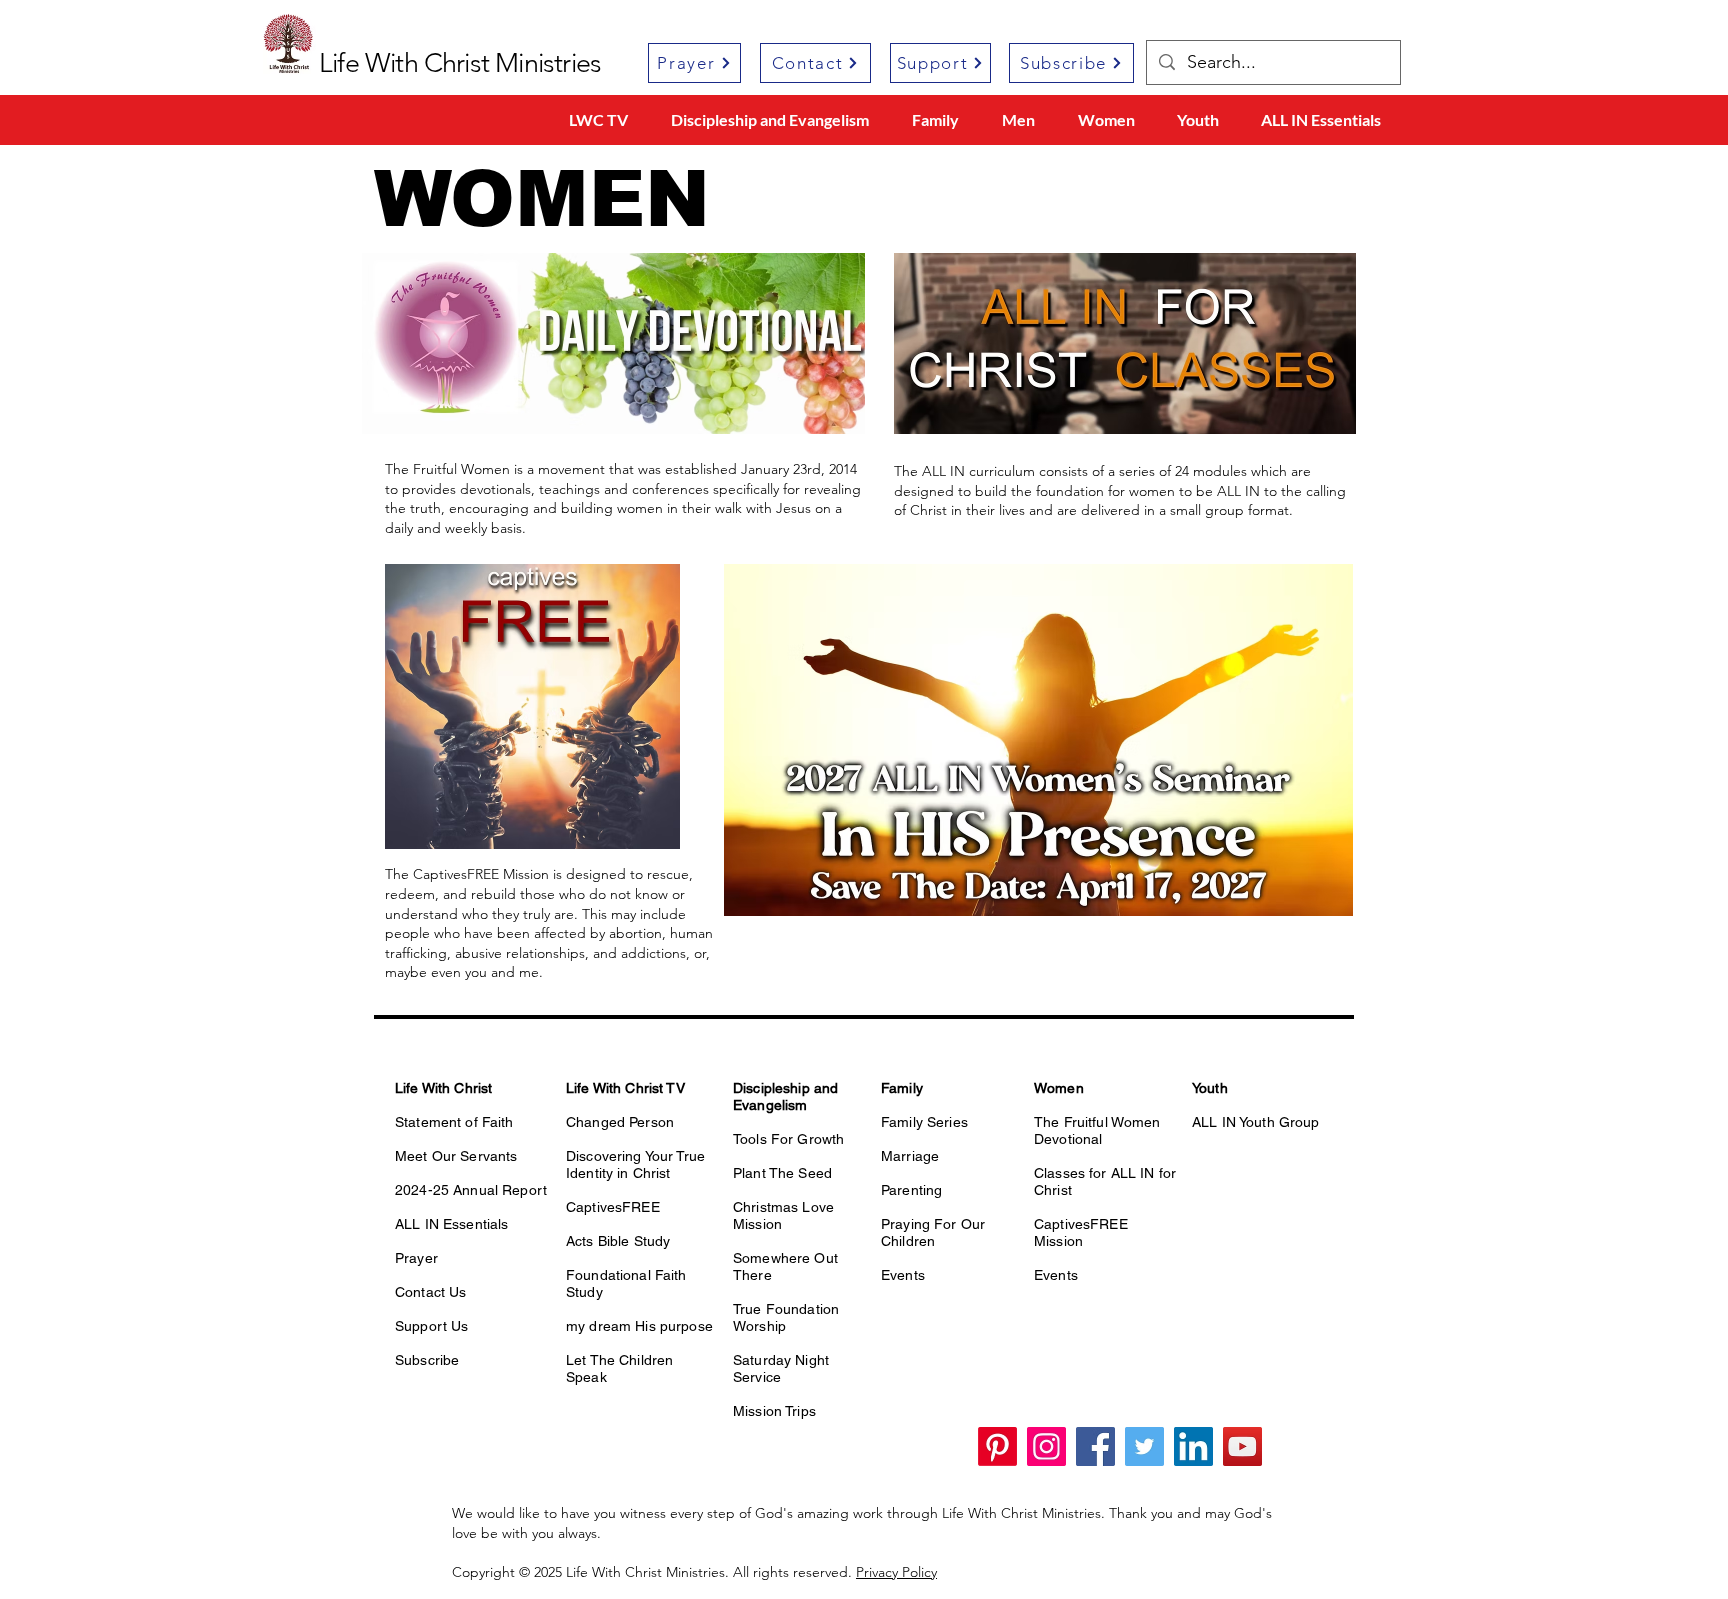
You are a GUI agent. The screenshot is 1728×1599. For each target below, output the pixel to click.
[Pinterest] (997, 1446)
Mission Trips (774, 1411)
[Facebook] (1095, 1446)
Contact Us (430, 1292)
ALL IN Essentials (451, 1224)
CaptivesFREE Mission (1081, 1232)
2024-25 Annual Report (471, 1190)
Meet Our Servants (456, 1156)
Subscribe (427, 1360)
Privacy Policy (896, 1572)
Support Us (431, 1326)
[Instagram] (1046, 1446)
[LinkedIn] (1193, 1446)
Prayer (416, 1258)
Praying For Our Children (933, 1232)
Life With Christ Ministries (460, 63)
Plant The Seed (782, 1173)
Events (903, 1275)
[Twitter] (1144, 1446)
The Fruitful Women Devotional (1097, 1130)
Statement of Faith (454, 1122)
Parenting (911, 1190)
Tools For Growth (788, 1139)
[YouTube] (1242, 1446)
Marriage (910, 1156)
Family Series (924, 1122)
